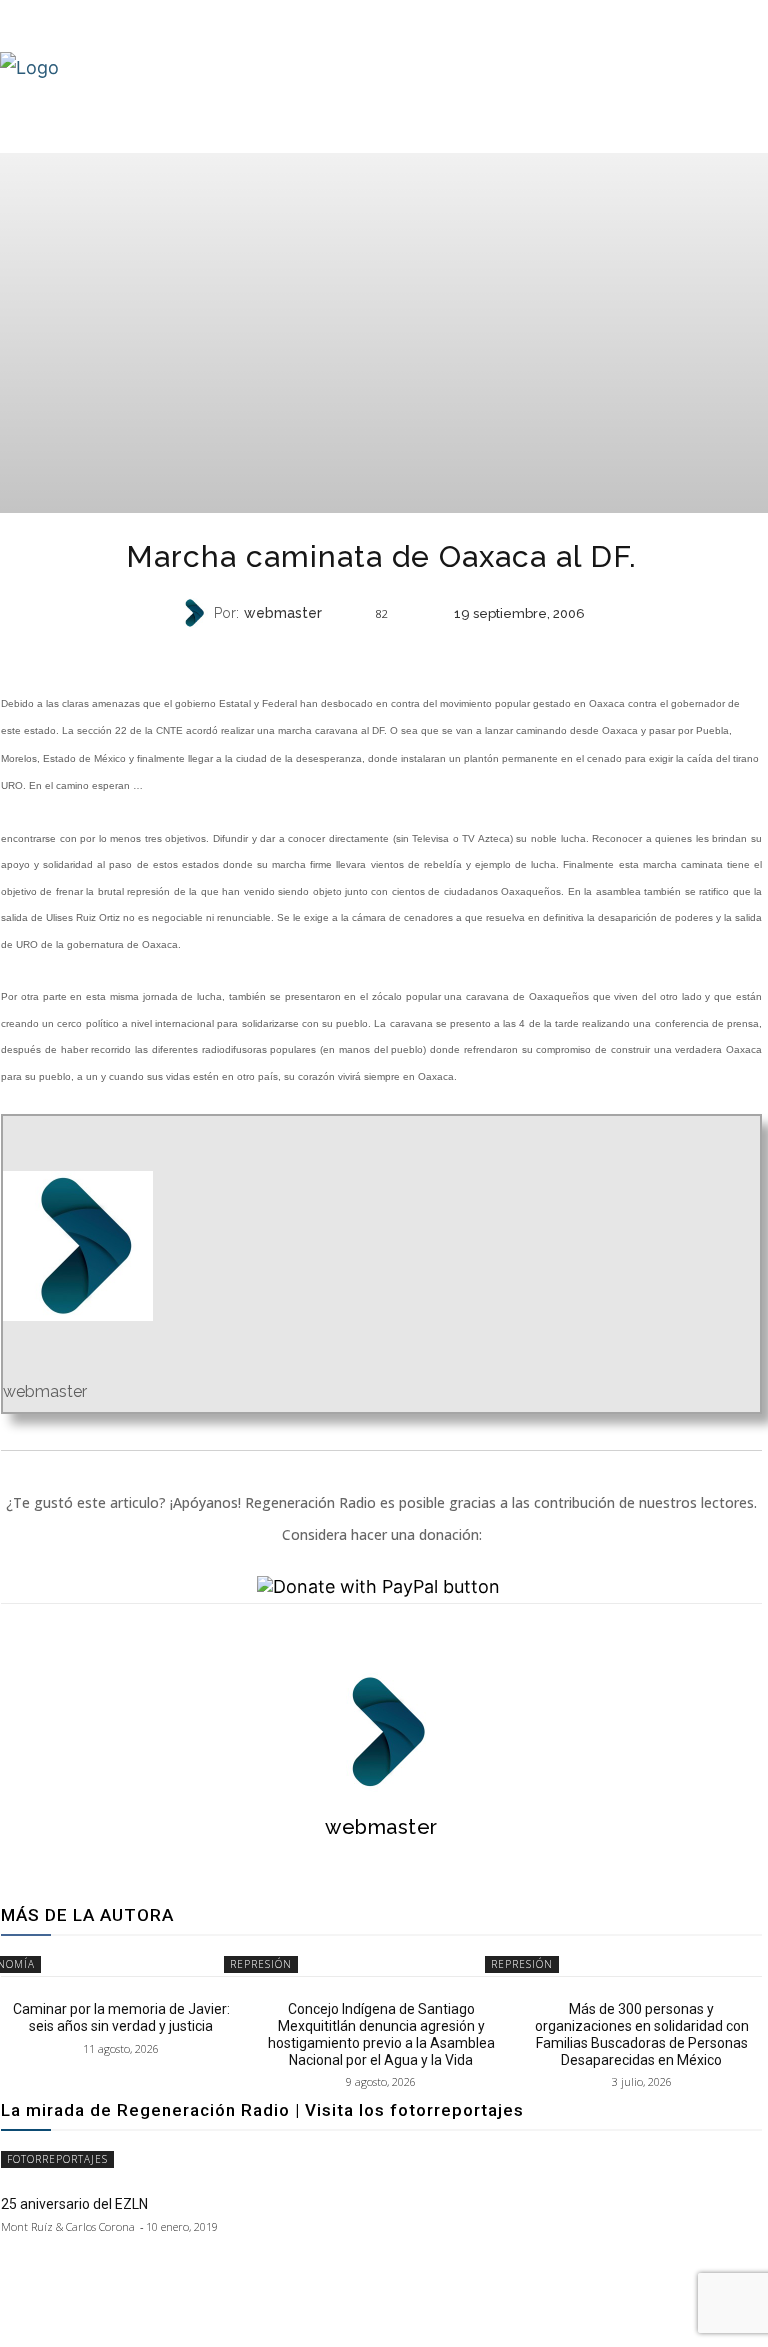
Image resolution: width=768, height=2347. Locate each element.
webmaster (283, 613)
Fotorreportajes (57, 2159)
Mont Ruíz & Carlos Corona (68, 2226)
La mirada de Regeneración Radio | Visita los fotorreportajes (262, 2110)
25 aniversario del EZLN (74, 2204)
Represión (379, 652)
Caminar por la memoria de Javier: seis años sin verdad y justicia (121, 2017)
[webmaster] (196, 613)
